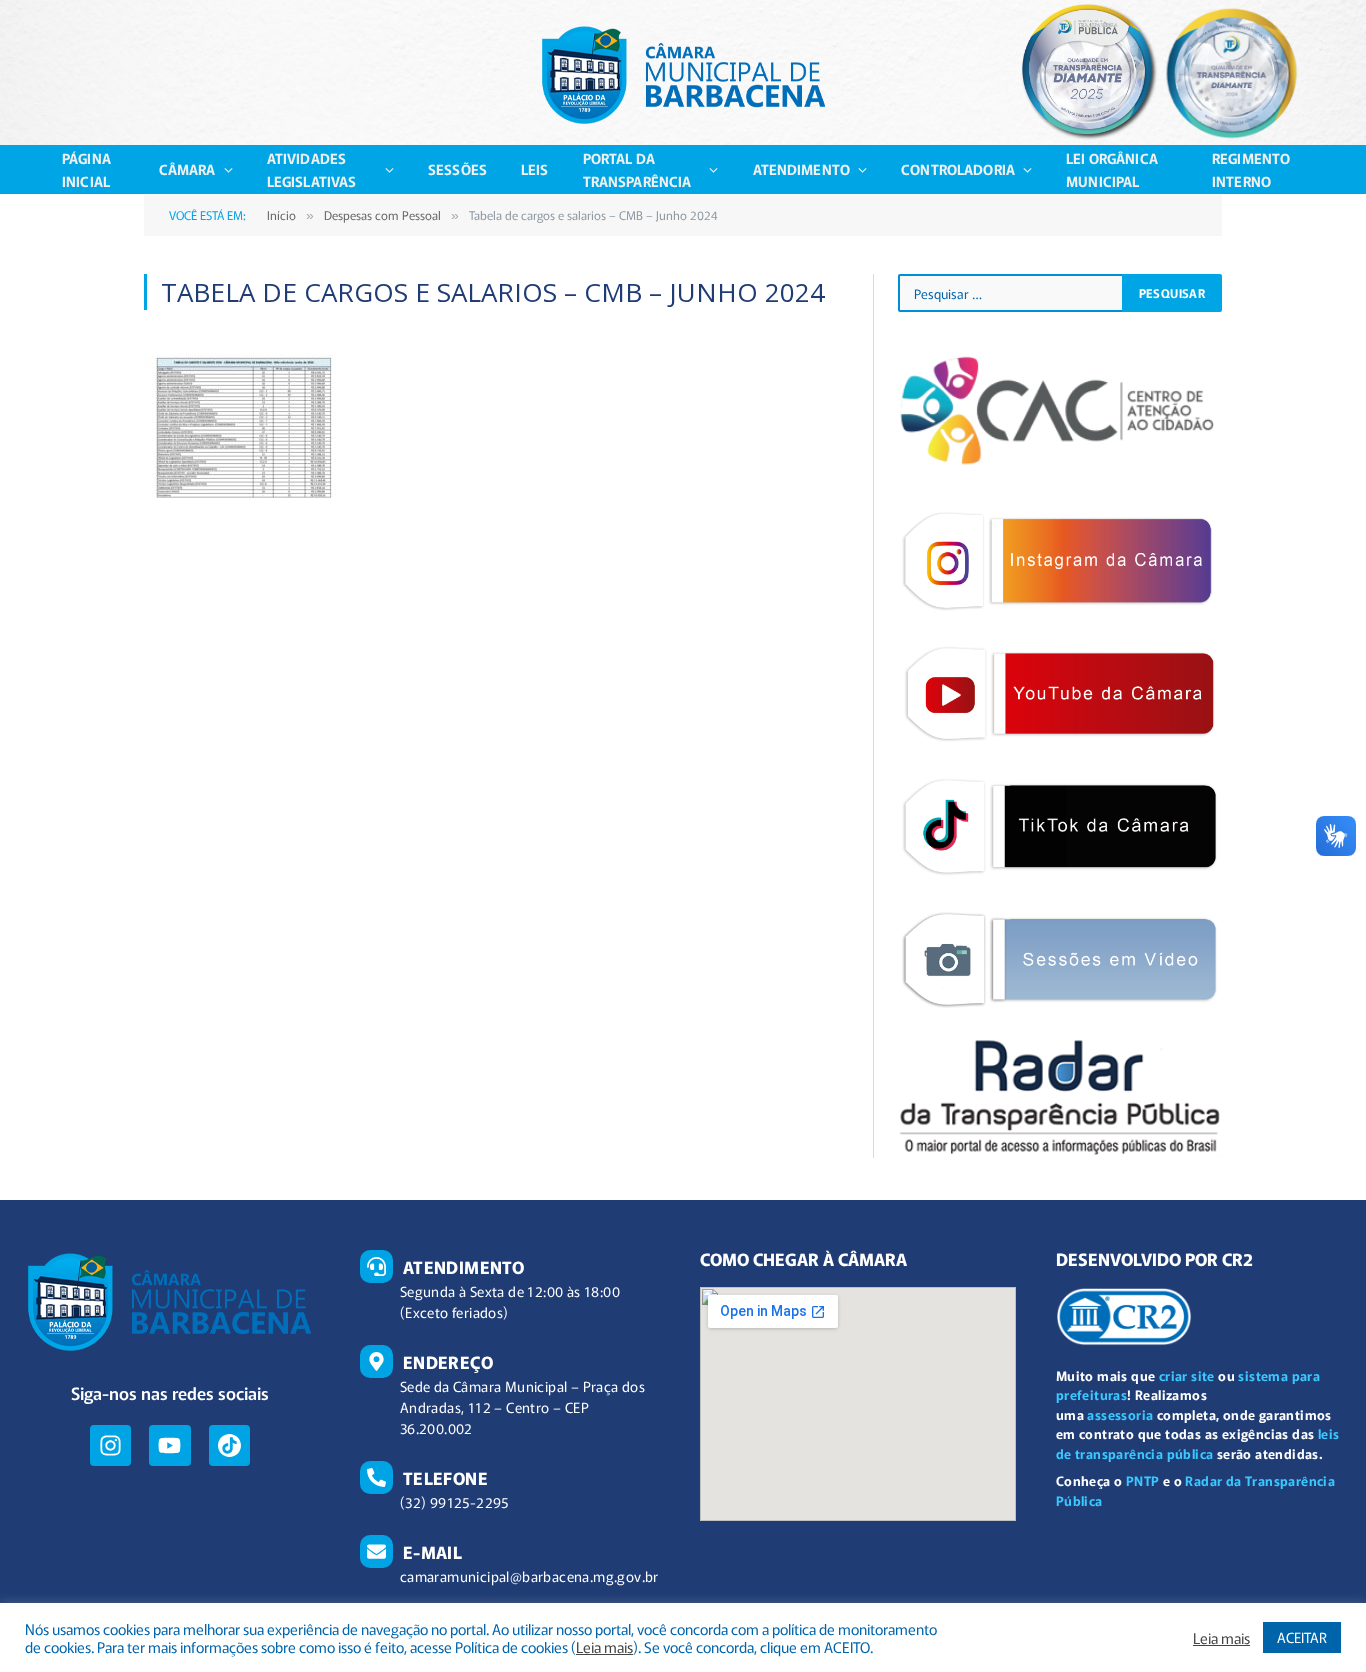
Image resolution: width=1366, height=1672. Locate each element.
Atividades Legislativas (312, 169)
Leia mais (604, 1647)
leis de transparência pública (1198, 1443)
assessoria (1120, 1414)
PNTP (1143, 1480)
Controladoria (958, 169)
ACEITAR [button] (1302, 1637)
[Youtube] (169, 1445)
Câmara (187, 169)
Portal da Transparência (637, 169)
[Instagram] (110, 1445)
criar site (1187, 1375)
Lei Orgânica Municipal (1112, 169)
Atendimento (802, 169)
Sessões (457, 169)
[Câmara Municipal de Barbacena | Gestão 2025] (683, 75)
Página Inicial (86, 169)
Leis (535, 169)
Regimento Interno (1251, 169)
